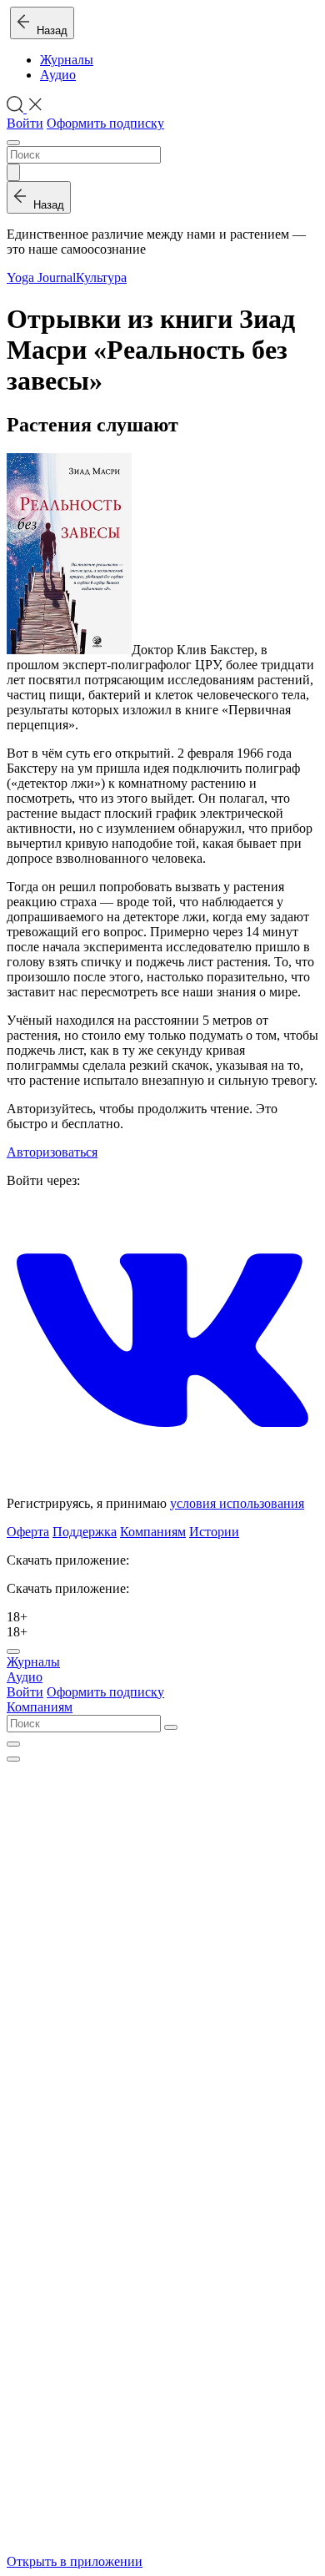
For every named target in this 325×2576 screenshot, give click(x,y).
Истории (214, 1532)
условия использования (237, 1503)
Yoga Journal (41, 277)
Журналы (67, 60)
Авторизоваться (52, 1152)
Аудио (58, 75)
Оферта (28, 1532)
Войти (25, 123)
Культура (101, 277)
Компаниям (153, 1532)
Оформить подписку (105, 123)
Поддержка (85, 1532)
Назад (49, 30)
